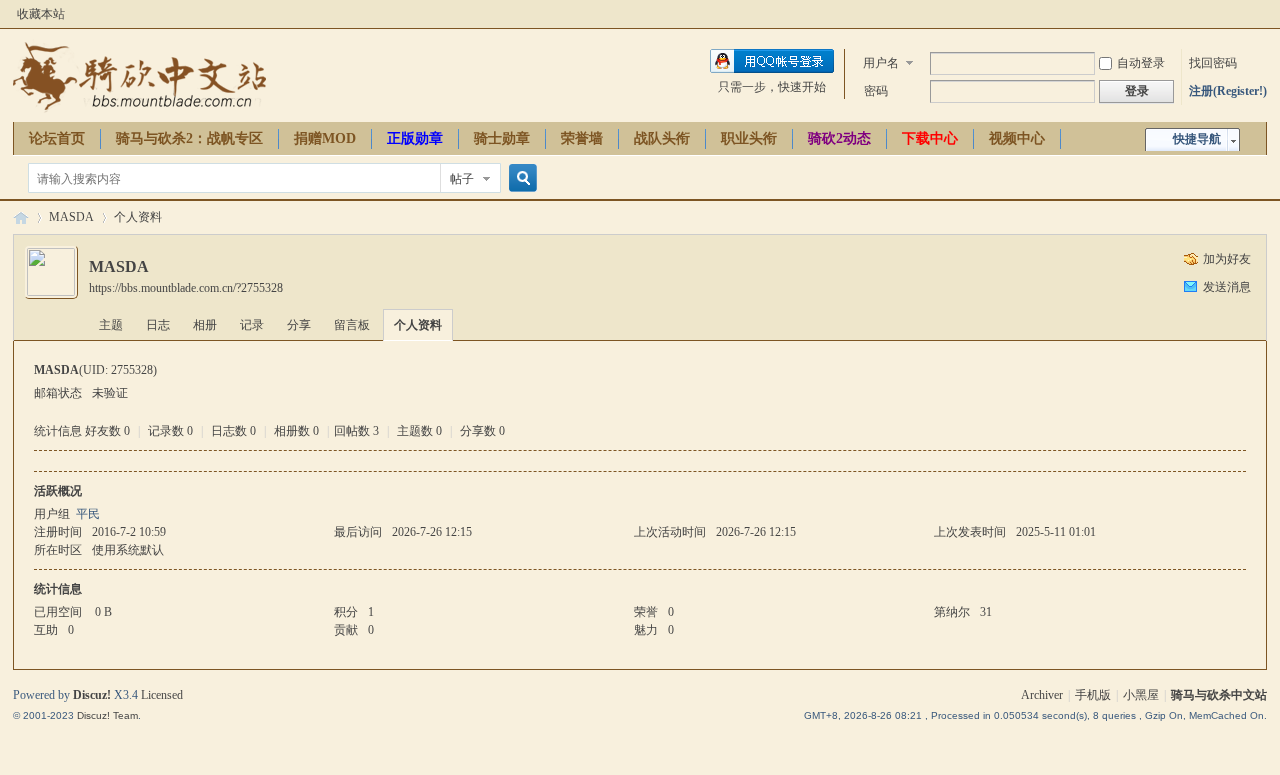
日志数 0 (233, 431)
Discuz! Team (107, 715)
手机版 (1093, 695)
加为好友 (1227, 259)
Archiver (1042, 695)
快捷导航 (1197, 139)
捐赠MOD (325, 138)
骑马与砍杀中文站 (1219, 695)
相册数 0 (296, 431)
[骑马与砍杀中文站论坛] (139, 110)
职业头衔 (749, 138)
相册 (205, 325)
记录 (252, 325)
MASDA (71, 217)
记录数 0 (170, 431)
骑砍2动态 (839, 138)
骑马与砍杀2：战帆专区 (189, 138)
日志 (158, 325)
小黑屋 (1141, 695)
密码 (876, 91)
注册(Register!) (1228, 91)
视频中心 (1017, 138)
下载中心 (930, 138)
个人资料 (418, 325)
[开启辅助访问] (1262, 14)
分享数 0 (482, 431)
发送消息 (1227, 287)
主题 (111, 325)
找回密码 (1213, 63)
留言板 (352, 325)
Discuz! (92, 695)
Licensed (162, 695)
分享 (299, 325)
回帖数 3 (356, 431)
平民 (88, 514)
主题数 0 (419, 431)
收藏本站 (41, 14)
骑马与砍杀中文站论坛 (21, 217)
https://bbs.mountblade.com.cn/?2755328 (186, 288)
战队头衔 (662, 138)
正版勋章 (415, 138)
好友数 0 (107, 431)
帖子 (462, 179)
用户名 (881, 63)
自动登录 (1141, 63)
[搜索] (520, 178)
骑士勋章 (502, 138)
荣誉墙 (582, 138)
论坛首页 (57, 138)
